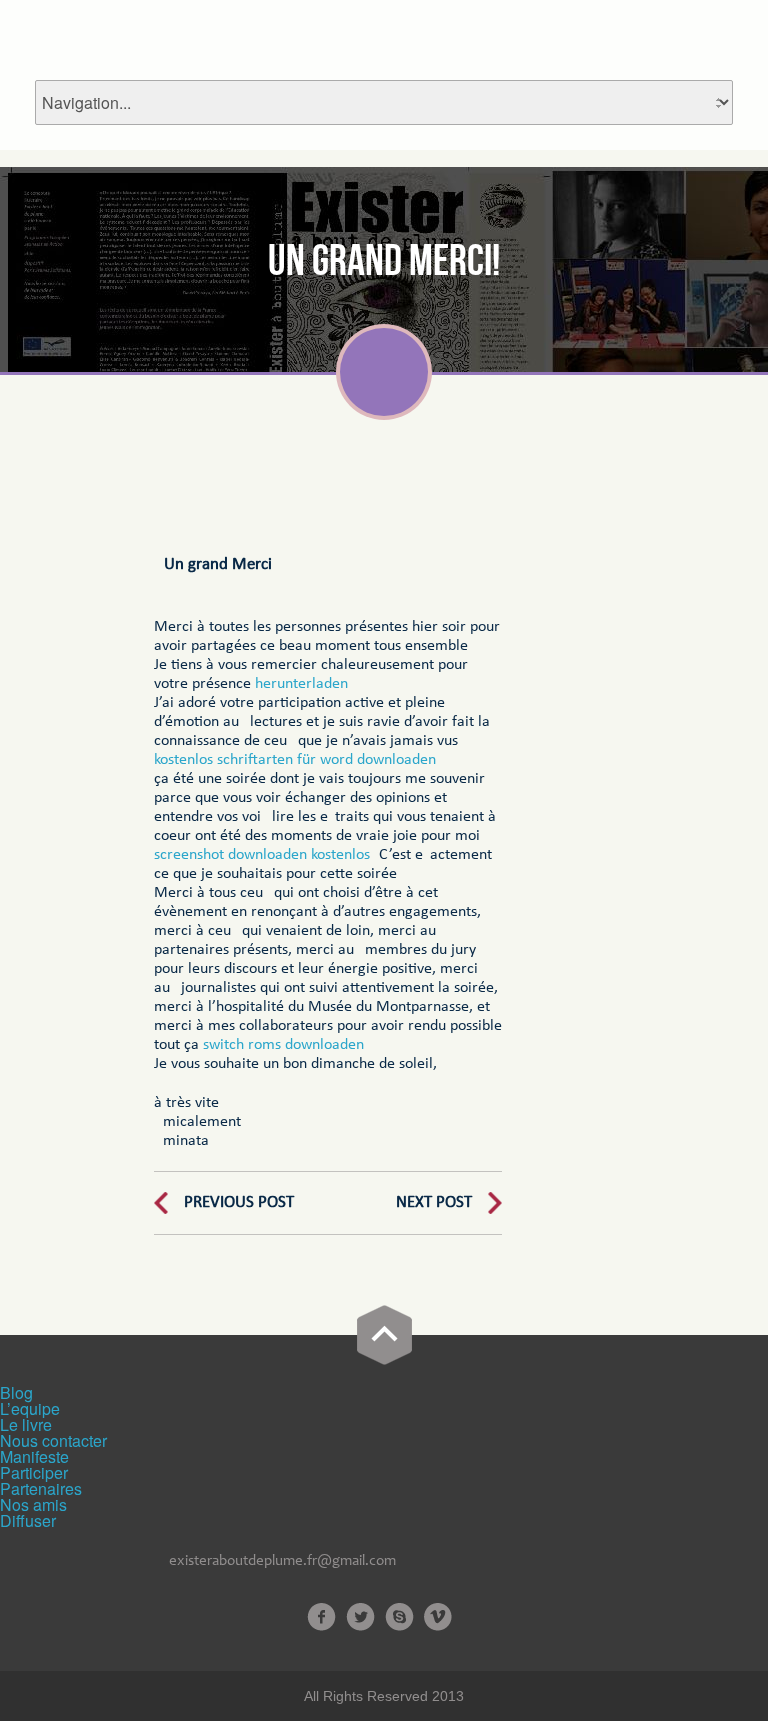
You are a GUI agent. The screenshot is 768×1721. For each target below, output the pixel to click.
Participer (34, 1472)
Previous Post (239, 1202)
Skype (399, 1617)
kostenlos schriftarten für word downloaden (295, 760)
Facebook (321, 1617)
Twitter (360, 1617)
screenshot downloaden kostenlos (262, 855)
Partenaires (41, 1488)
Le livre (26, 1424)
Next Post (434, 1202)
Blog (16, 1392)
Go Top (384, 1335)
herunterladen (301, 684)
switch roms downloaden (283, 1045)
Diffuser (28, 1520)
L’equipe (30, 1408)
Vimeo (438, 1617)
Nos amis (33, 1504)
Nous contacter (53, 1440)
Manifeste (34, 1456)
